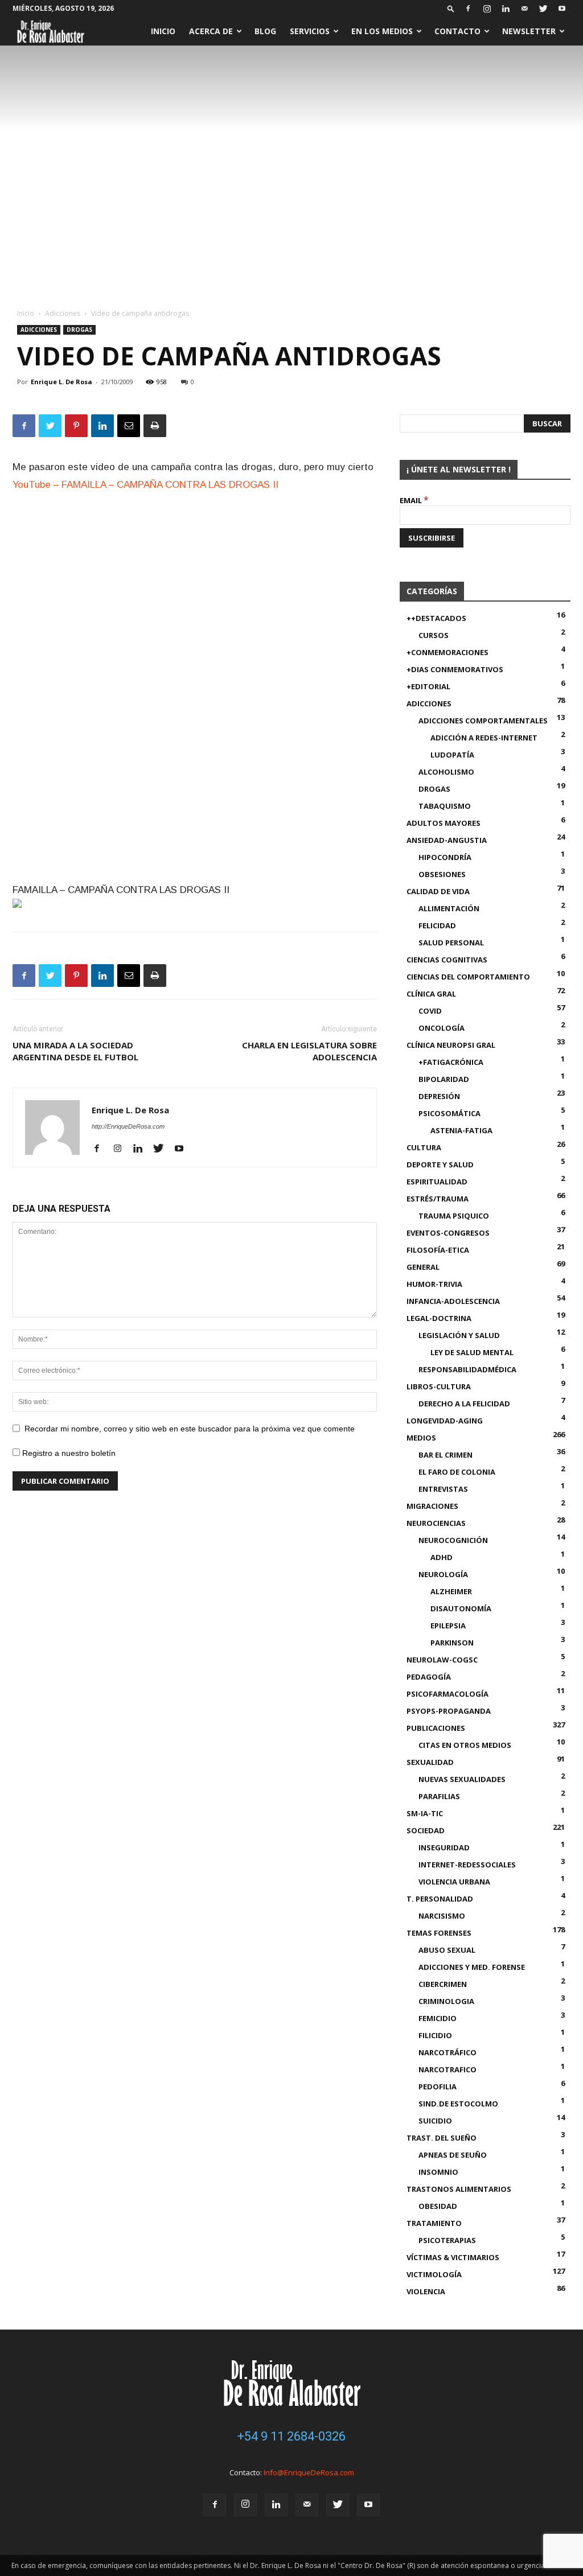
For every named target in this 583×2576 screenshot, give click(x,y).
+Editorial (428, 686)
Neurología (443, 1574)
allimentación (449, 908)
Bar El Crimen (446, 1455)
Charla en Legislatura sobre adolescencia (309, 1051)
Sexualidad (430, 1762)
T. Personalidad (440, 1899)
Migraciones (432, 1506)
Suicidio (435, 2121)
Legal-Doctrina (439, 1318)
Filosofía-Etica (438, 1250)
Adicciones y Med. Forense (472, 1967)
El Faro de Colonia (457, 1472)
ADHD (442, 1557)
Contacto (457, 31)
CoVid (430, 1011)
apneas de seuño (453, 2155)
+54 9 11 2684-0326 (291, 2436)
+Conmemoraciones (447, 652)
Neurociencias (436, 1523)
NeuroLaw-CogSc (442, 1660)
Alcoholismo (446, 772)
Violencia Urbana (454, 1882)
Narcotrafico (447, 2069)
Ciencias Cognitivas (447, 960)
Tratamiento (434, 2223)
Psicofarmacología (447, 1694)
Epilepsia (448, 1626)
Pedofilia (438, 2087)
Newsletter (529, 31)
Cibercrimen (443, 1984)
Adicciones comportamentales (483, 721)
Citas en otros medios (465, 1745)
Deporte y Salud (440, 1164)
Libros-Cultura (439, 1386)
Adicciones (63, 313)
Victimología (434, 2274)
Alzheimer (451, 1591)
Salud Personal (451, 943)
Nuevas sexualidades (462, 1779)
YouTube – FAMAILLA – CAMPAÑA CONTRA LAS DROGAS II (145, 485)
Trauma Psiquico (454, 1216)
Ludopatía (452, 755)
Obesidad (438, 2206)
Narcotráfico (447, 2052)
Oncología (442, 1028)
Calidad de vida (438, 891)
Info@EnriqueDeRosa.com (309, 2472)
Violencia (426, 2291)
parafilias (439, 1796)
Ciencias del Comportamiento (468, 977)
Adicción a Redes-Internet (484, 738)
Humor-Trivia (434, 1284)
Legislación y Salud (459, 1335)
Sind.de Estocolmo (458, 2104)
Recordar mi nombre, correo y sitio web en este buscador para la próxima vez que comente (190, 1429)
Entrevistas (443, 1489)
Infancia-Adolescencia (453, 1301)
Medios (421, 1438)
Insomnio (438, 2172)
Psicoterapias (447, 2240)
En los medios (382, 31)
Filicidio (435, 2035)
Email (414, 500)
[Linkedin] (506, 9)
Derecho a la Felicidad (464, 1404)
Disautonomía (461, 1608)
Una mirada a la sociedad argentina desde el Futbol (75, 1051)
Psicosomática (449, 1113)
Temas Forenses (439, 1933)
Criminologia (446, 2001)
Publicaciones (436, 1728)
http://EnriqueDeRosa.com (128, 1126)
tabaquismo (445, 806)
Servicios (310, 31)
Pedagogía (429, 1677)
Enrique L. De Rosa (61, 382)
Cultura (424, 1147)
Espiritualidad (437, 1182)
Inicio (163, 31)
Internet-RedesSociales (467, 1865)
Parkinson (452, 1643)
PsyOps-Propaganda (449, 1711)
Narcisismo (442, 1916)
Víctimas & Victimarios (453, 2257)
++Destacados (436, 618)
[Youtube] (562, 9)
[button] (451, 8)
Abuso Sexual (447, 1950)
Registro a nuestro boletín (68, 1453)
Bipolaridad (444, 1079)
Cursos (434, 635)
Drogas (79, 330)
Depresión (439, 1096)
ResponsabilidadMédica (467, 1369)
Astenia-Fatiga (461, 1130)
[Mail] (524, 9)
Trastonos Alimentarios (459, 2189)
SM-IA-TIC (425, 1813)
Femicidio (438, 2018)
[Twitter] (543, 9)
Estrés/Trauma (438, 1199)
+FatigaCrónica (451, 1062)
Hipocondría (445, 857)
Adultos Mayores (444, 823)
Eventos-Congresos (448, 1233)
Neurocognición (453, 1540)
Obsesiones (442, 874)
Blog (265, 31)
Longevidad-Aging (445, 1421)
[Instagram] (487, 9)
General (423, 1267)
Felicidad (437, 925)
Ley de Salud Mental (472, 1352)
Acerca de (211, 31)
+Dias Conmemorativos (455, 669)
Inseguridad (444, 1847)
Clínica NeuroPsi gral (451, 1045)
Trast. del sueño (442, 2138)
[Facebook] (468, 9)
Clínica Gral (431, 994)
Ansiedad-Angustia (447, 840)
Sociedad (426, 1830)
